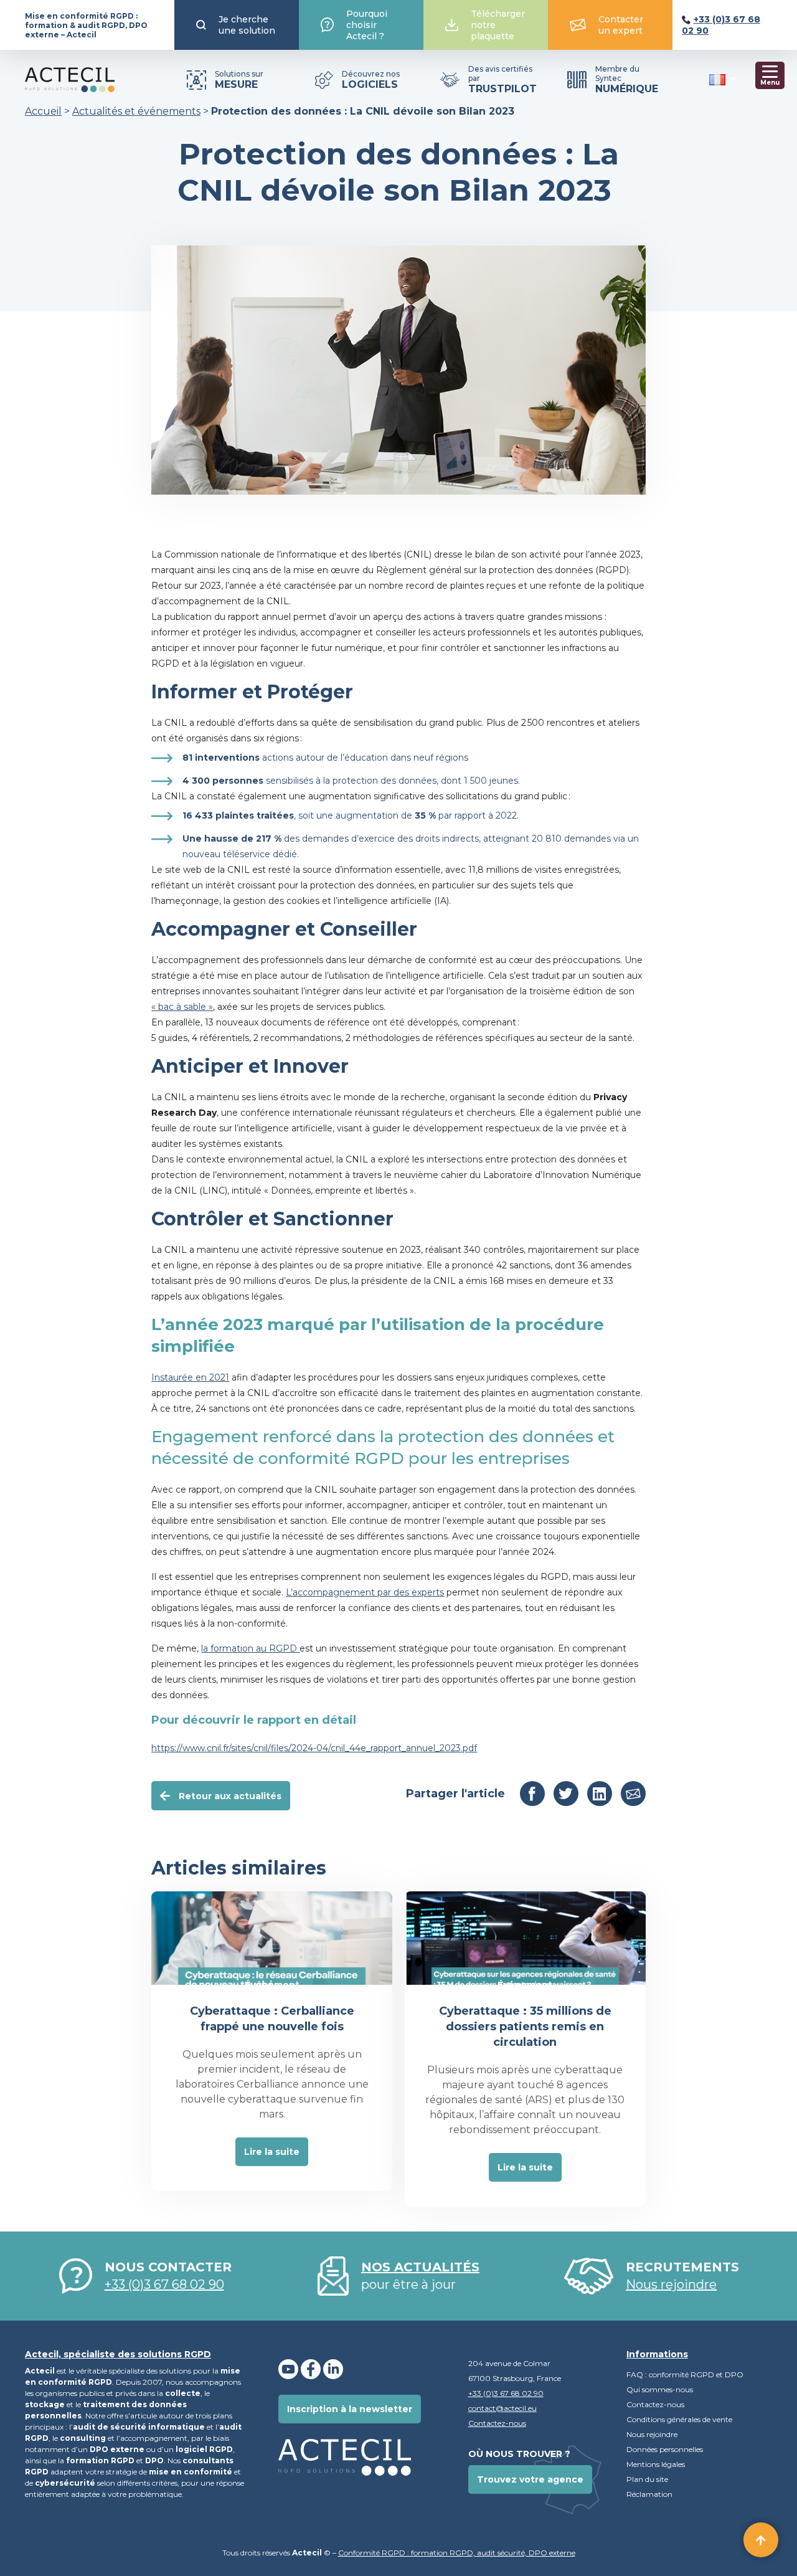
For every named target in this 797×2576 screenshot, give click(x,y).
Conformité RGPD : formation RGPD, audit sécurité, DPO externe (457, 2553)
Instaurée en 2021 (190, 1377)
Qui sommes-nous (660, 2389)
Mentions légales (656, 2464)
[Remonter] (761, 2540)
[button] (722, 79)
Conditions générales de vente (679, 2419)
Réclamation (649, 2494)
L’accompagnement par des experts (365, 1592)
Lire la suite (272, 2152)
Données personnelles (666, 2449)
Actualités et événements (136, 111)
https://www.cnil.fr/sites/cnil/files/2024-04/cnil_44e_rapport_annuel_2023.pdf (314, 1748)
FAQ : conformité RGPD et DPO (685, 2374)
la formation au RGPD (250, 1648)
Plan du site (647, 2479)
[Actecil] (70, 80)
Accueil (43, 111)
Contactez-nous (497, 2423)
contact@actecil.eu (502, 2408)
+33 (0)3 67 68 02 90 (164, 2284)
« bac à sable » (182, 1007)
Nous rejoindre (652, 2434)
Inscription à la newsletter (350, 2409)
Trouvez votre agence (530, 2479)
